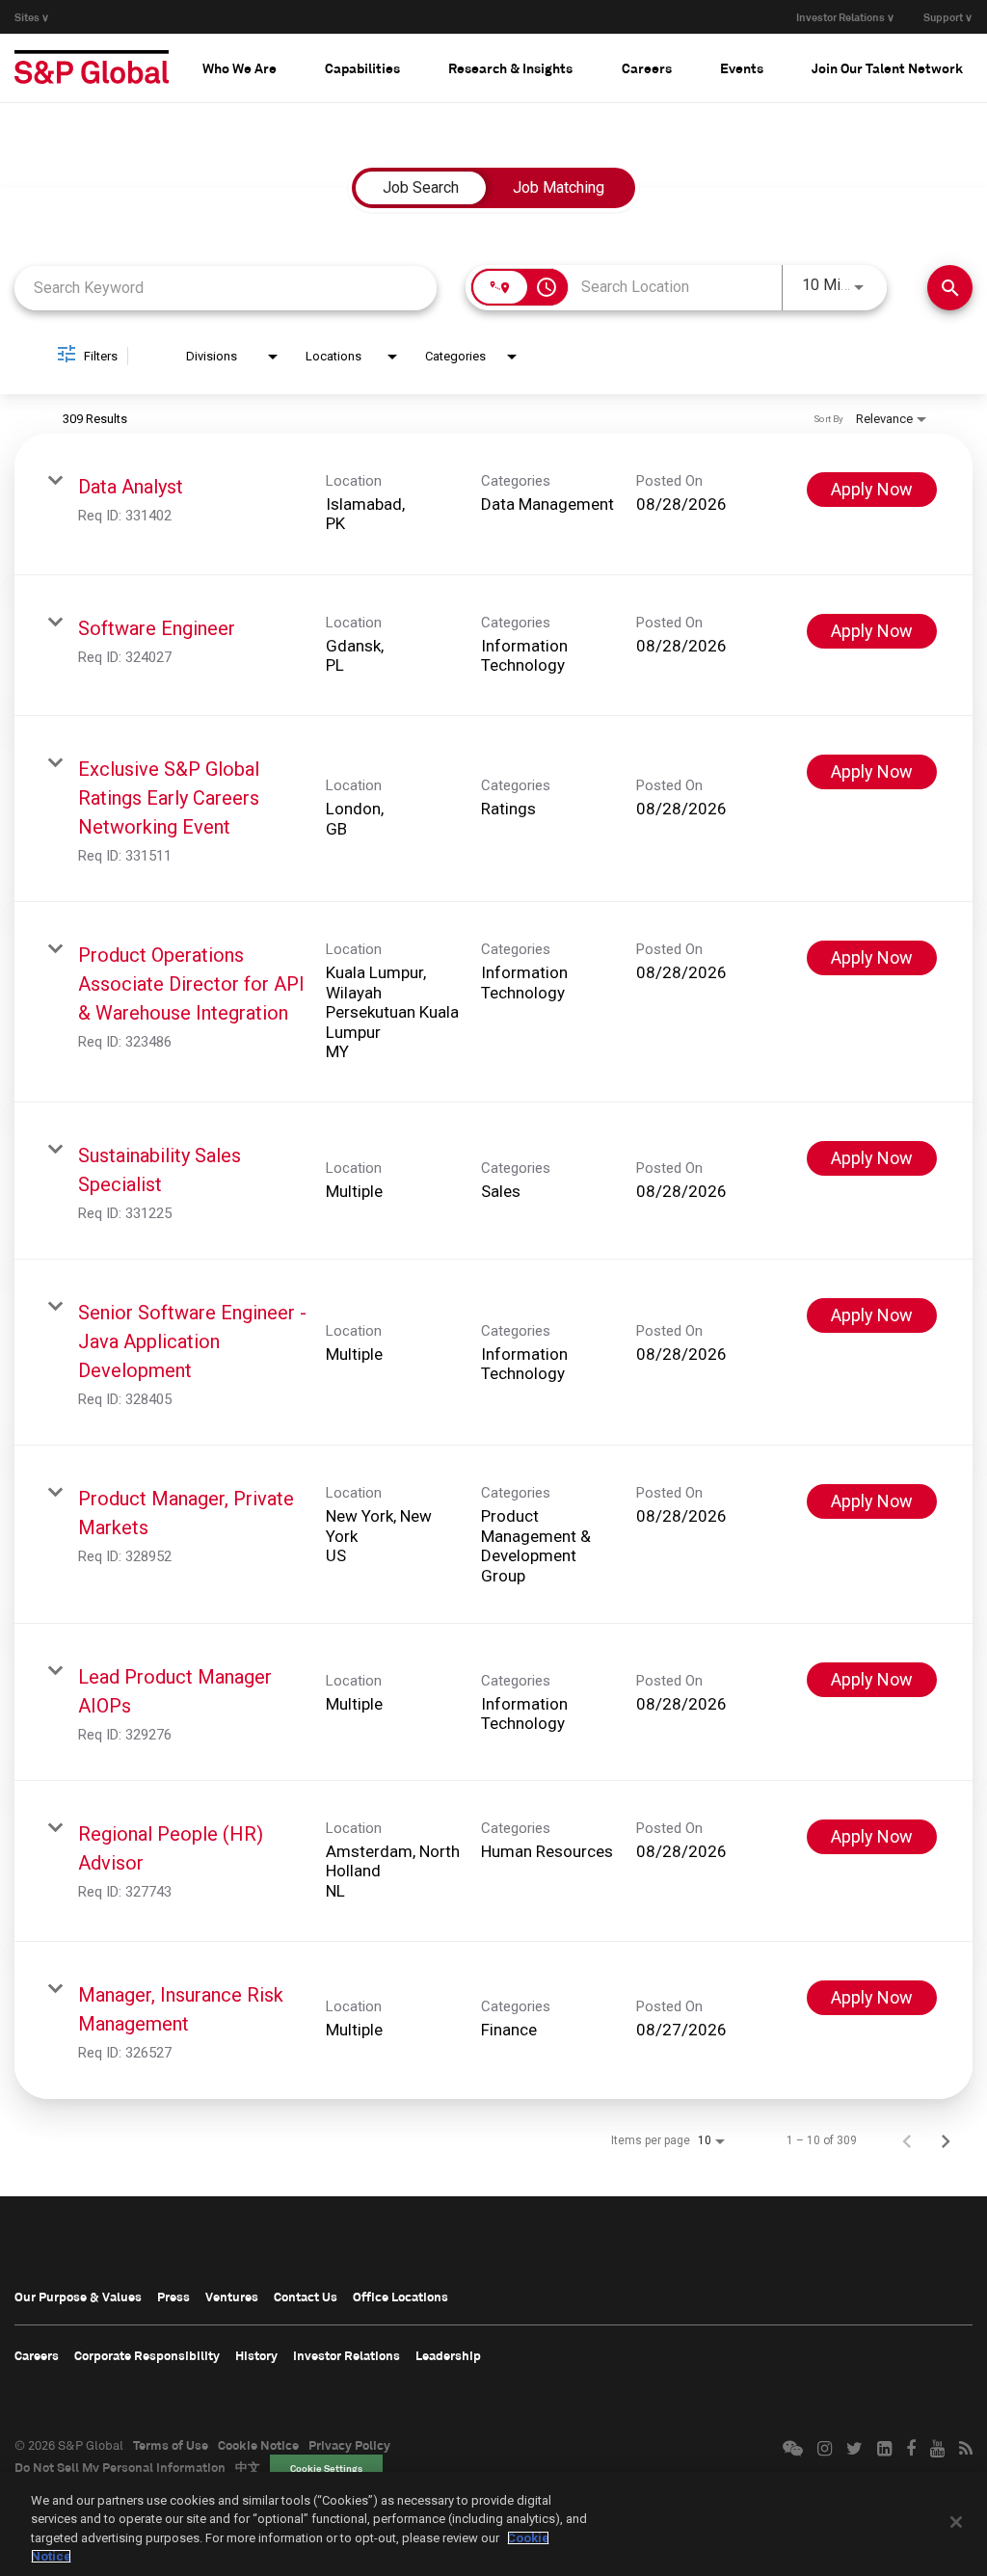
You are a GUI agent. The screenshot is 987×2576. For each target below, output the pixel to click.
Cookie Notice (258, 2445)
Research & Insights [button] (510, 68)
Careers (37, 2355)
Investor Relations (347, 2355)
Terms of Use (171, 2445)
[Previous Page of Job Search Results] (907, 2140)
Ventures (232, 2297)
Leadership (448, 2355)
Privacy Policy (349, 2445)
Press (173, 2297)
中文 (248, 2467)
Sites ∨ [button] (32, 17)
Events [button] (742, 68)
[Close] (956, 2522)
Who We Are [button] (240, 68)
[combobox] (226, 288)
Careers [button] (647, 68)
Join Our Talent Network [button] (887, 68)
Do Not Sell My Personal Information (120, 2467)
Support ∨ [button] (948, 17)
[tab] (240, 67)
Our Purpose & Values (78, 2297)
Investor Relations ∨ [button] (845, 17)
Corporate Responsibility (147, 2355)
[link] (493, 505)
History (256, 2355)
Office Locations (400, 2297)
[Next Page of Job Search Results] (946, 2140)
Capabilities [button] (362, 68)
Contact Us (306, 2297)
